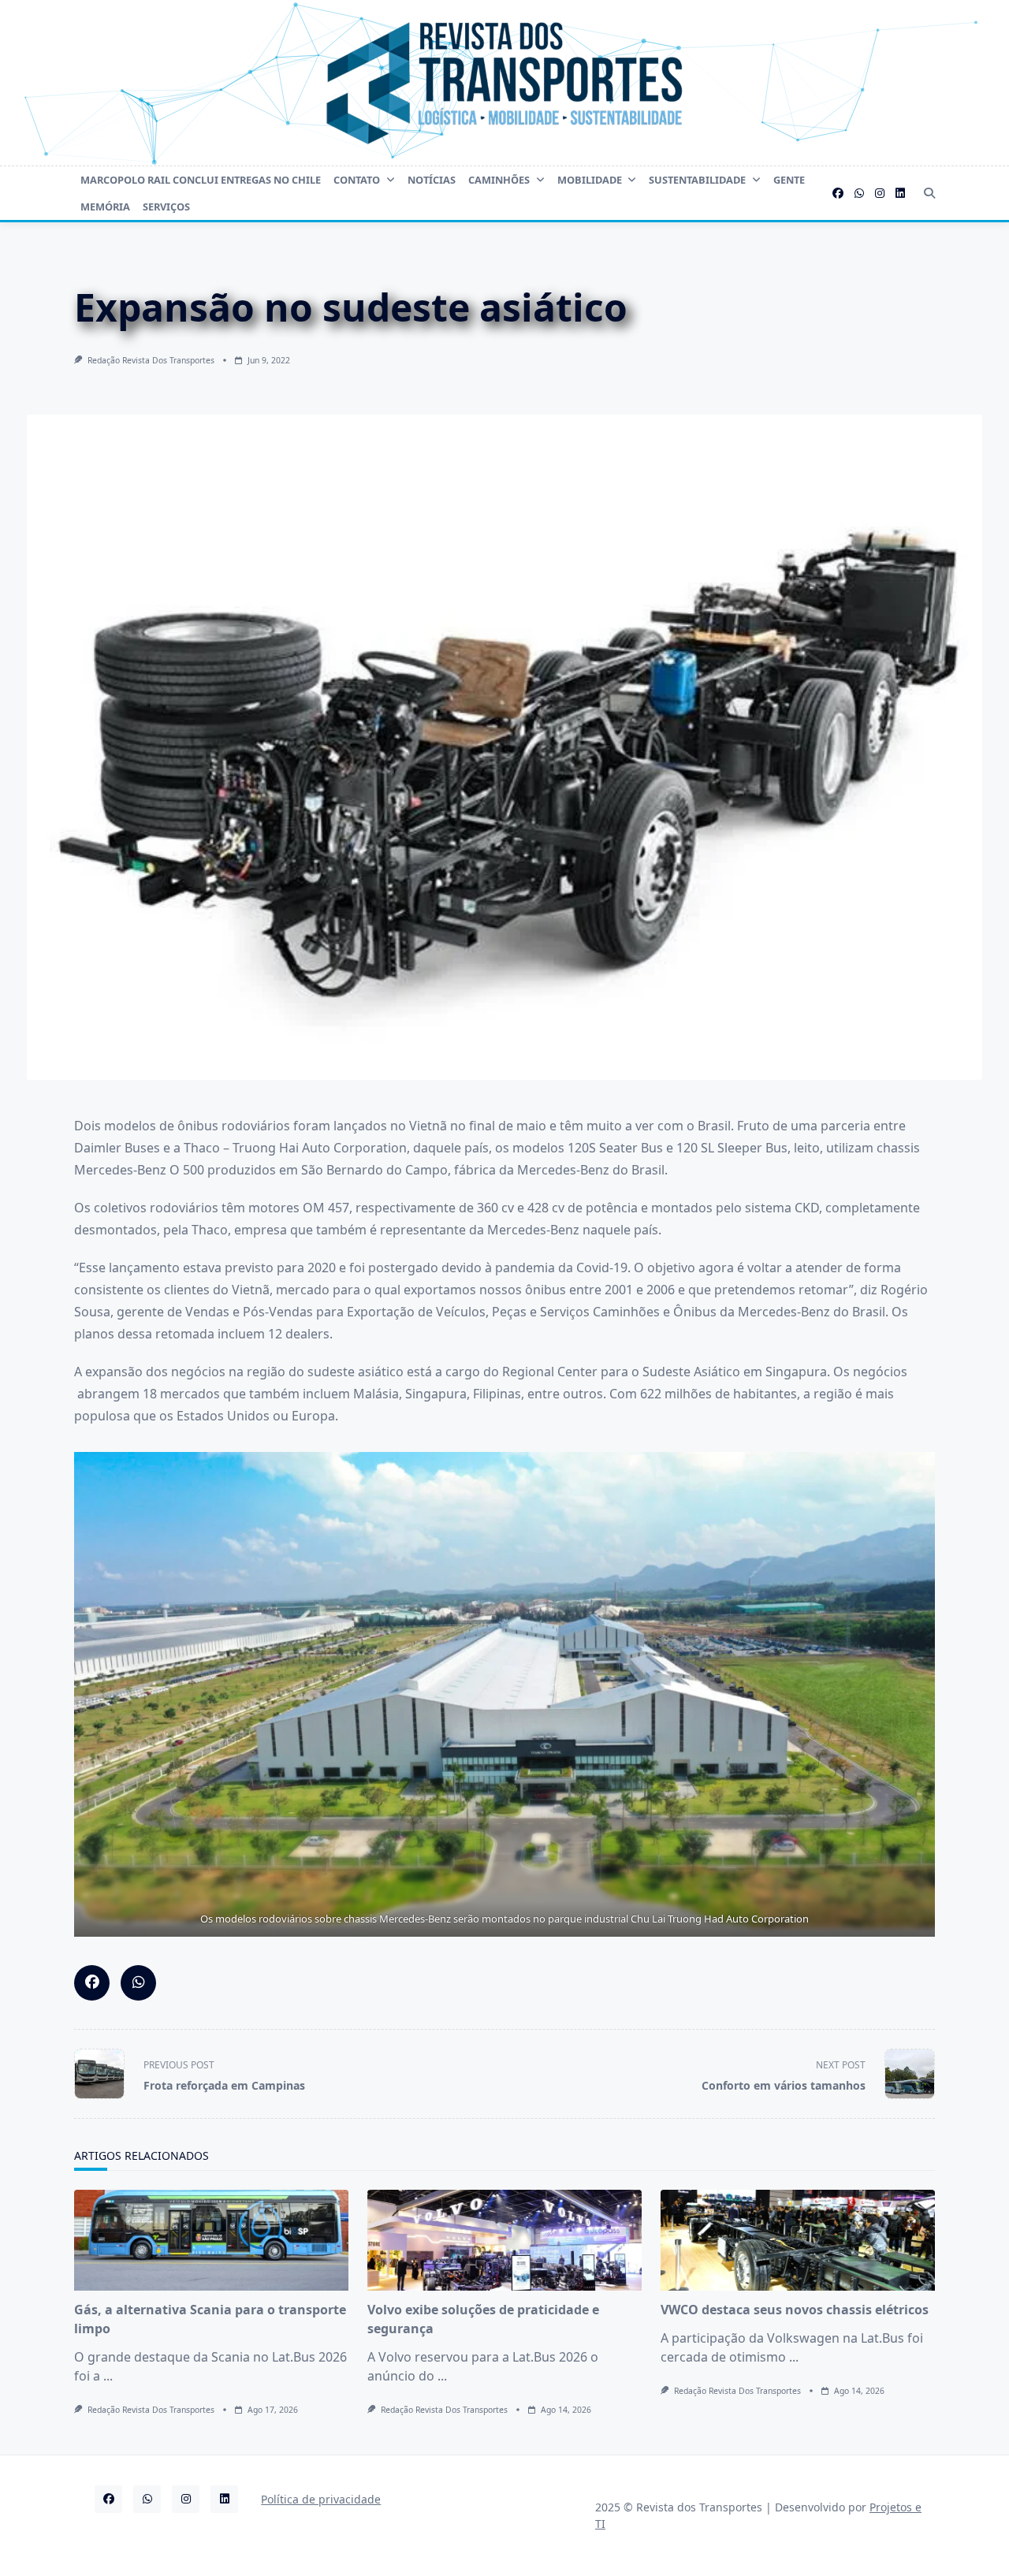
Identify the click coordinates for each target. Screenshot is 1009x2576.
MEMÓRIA (105, 207)
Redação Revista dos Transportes (151, 360)
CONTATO (357, 180)
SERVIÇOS (166, 207)
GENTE (789, 180)
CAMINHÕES (499, 180)
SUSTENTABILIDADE (697, 180)
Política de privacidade (321, 2499)
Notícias (432, 180)
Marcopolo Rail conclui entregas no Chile (201, 180)
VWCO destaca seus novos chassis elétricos (795, 2310)
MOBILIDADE (590, 180)
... (108, 2376)
